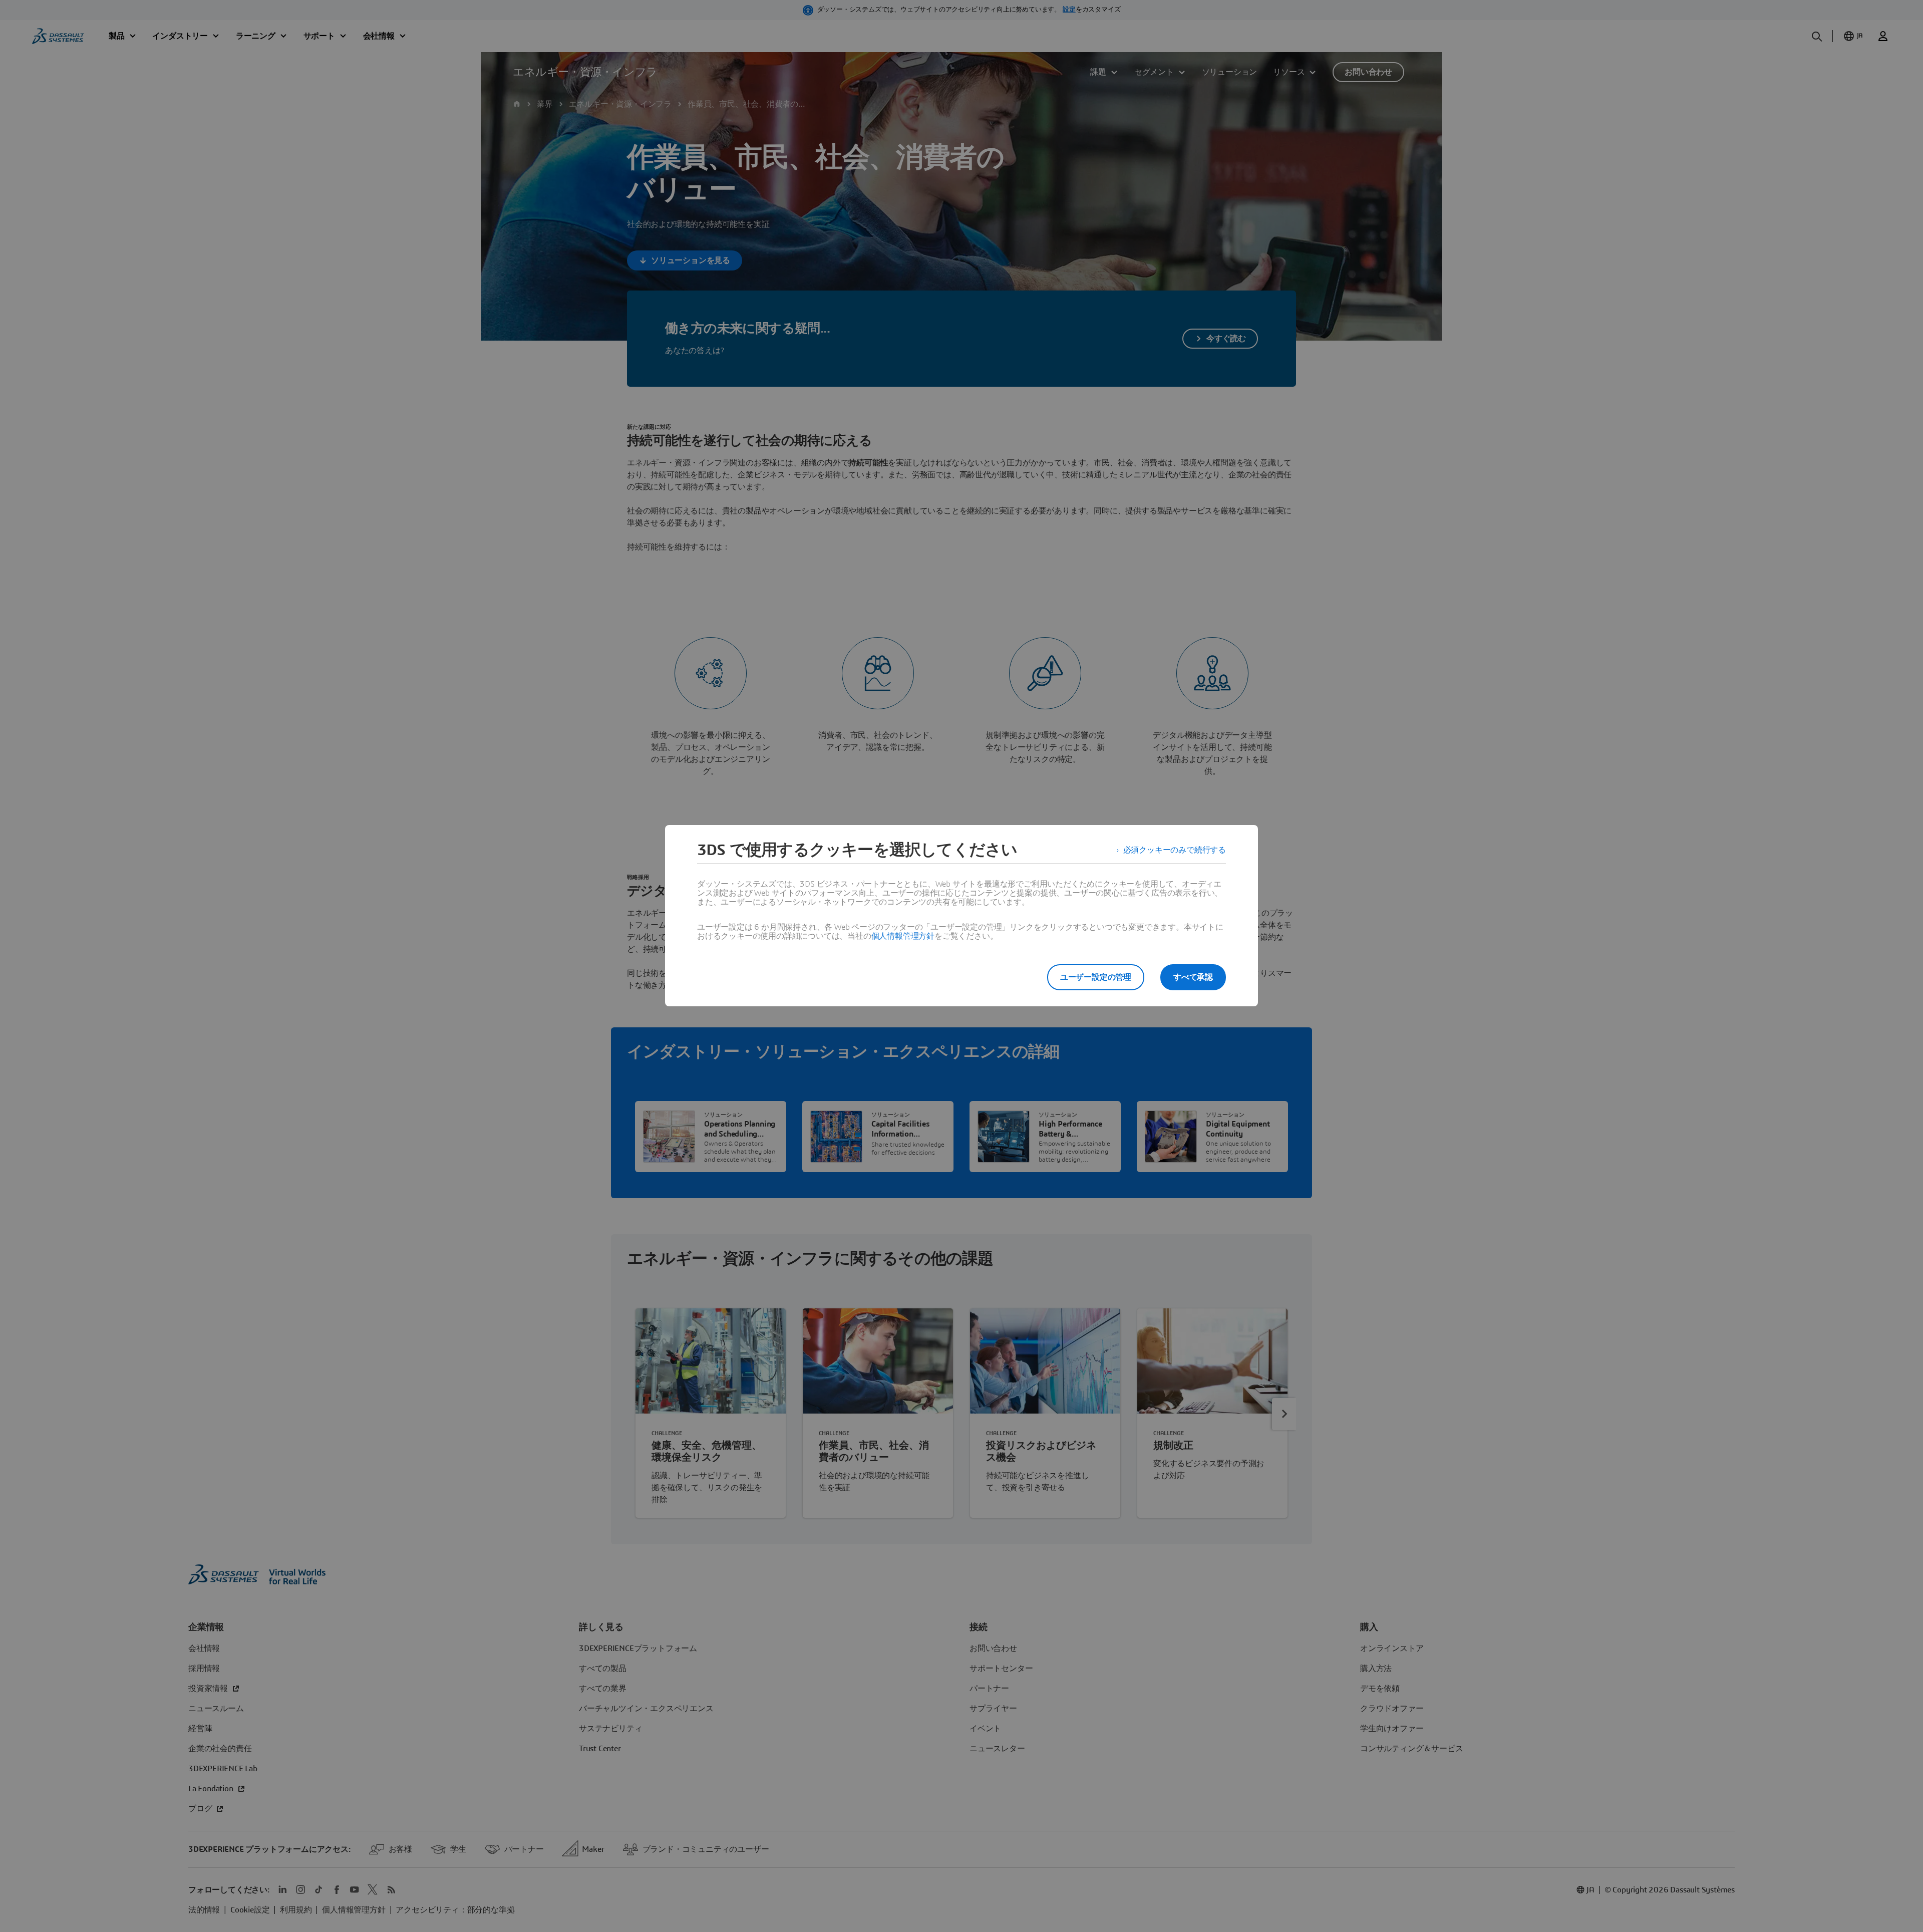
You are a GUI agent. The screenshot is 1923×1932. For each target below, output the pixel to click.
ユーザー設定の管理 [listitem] (1096, 977)
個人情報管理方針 (903, 936)
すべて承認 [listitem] (1193, 977)
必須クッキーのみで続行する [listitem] (1175, 850)
